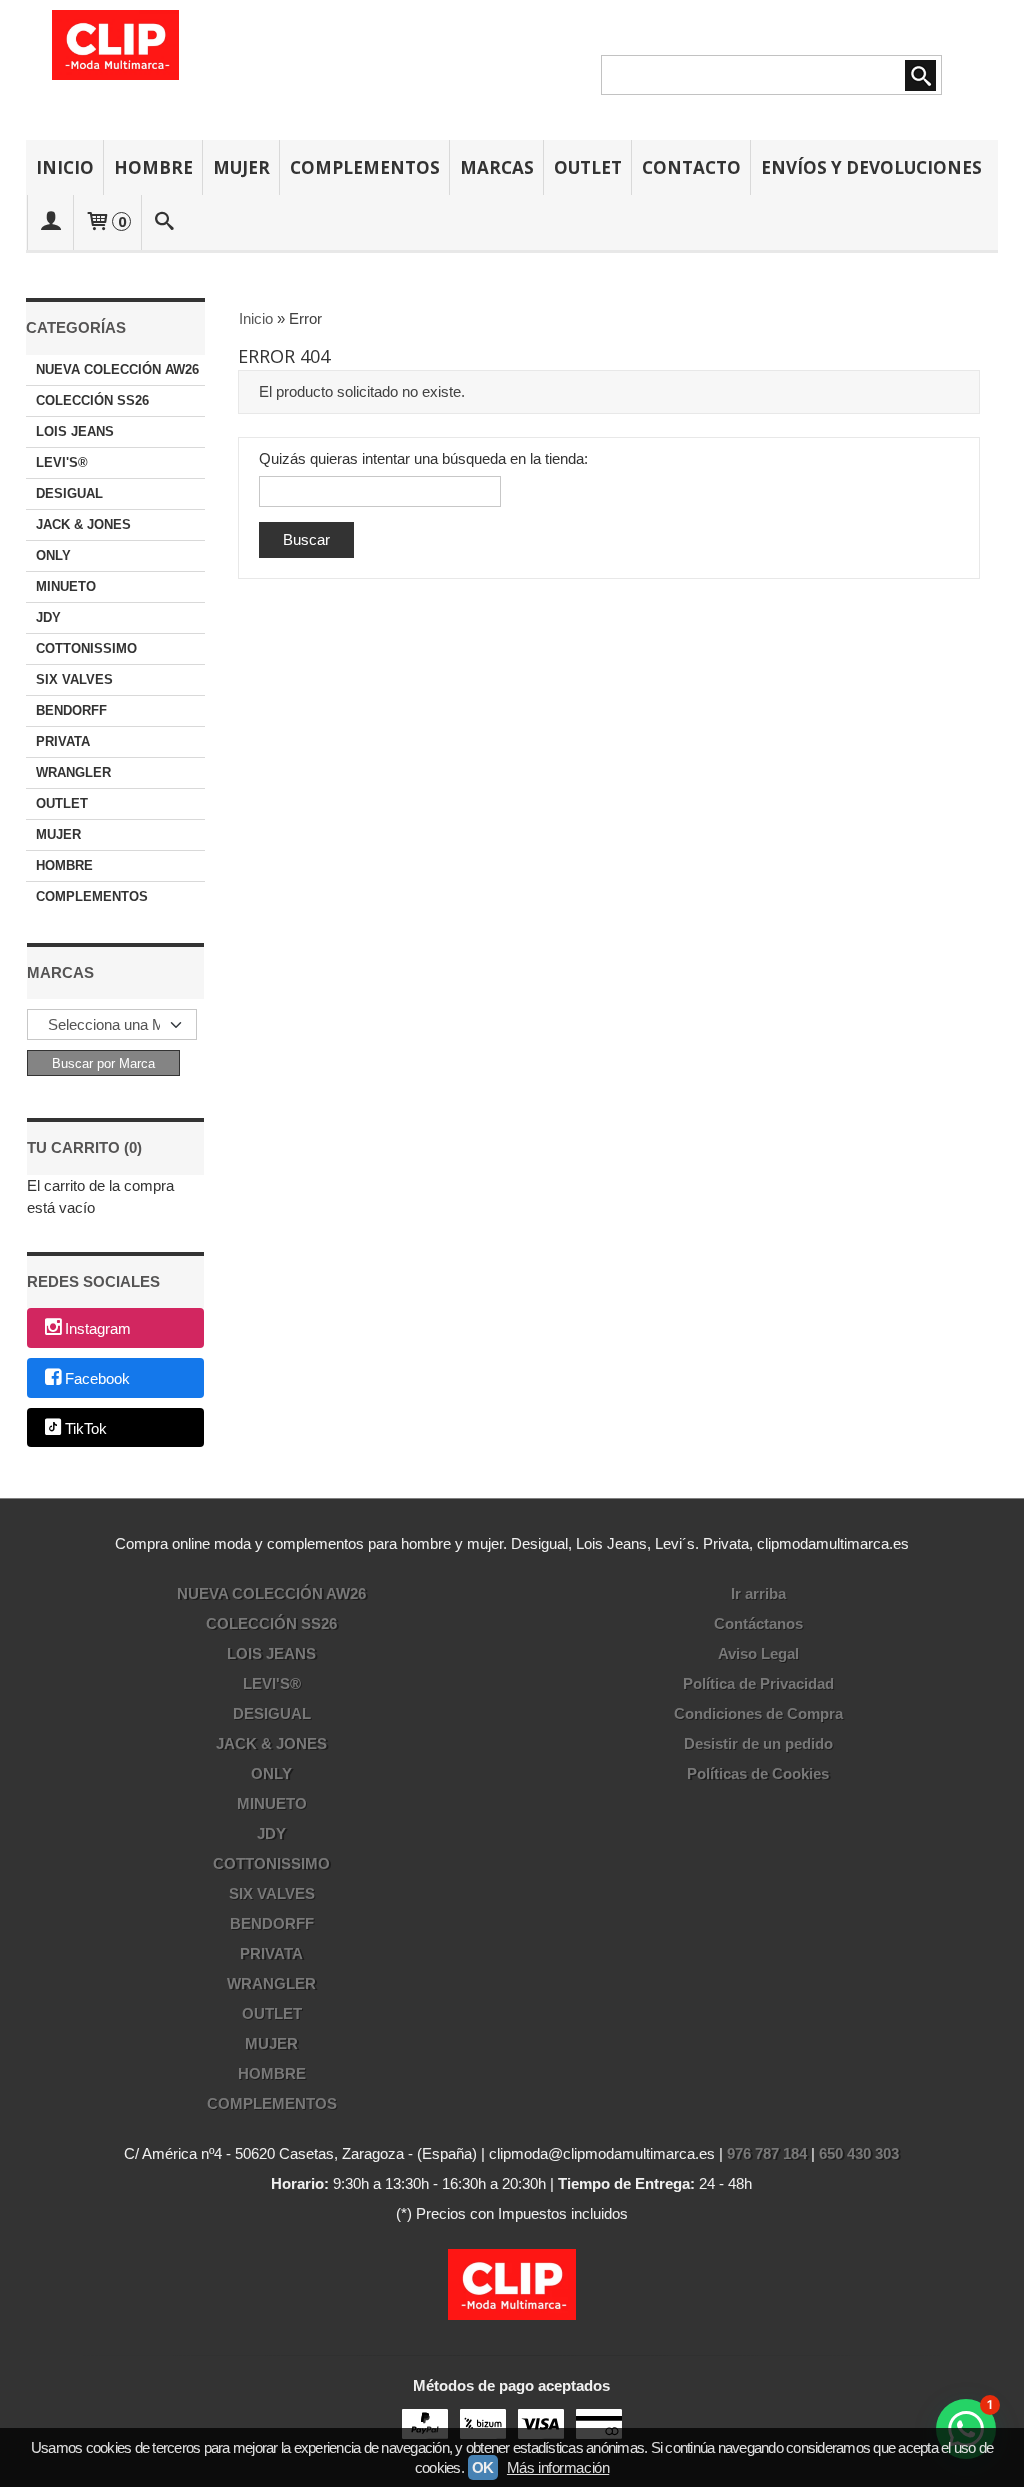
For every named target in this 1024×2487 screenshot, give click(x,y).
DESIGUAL (69, 493)
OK (483, 2467)
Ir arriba (758, 1593)
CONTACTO (691, 167)
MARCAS (497, 167)
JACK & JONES (83, 524)
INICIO (65, 167)
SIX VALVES (74, 679)
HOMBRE (153, 167)
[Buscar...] (164, 222)
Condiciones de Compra (758, 1713)
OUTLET (588, 167)
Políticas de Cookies (758, 1773)
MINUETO (66, 586)
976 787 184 (767, 2153)
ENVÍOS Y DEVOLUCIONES (871, 167)
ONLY (53, 555)
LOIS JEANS (75, 431)
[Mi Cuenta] (51, 222)
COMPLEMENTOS (365, 167)
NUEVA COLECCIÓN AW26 (117, 369)
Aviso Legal (758, 1653)
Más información (558, 2467)
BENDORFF (71, 710)
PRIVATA (63, 741)
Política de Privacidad (758, 1683)
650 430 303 (859, 2153)
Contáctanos (758, 1623)
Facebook (97, 1378)
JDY (48, 617)
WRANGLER (73, 772)
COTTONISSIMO (86, 648)
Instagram (98, 1329)
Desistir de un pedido (758, 1743)
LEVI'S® (62, 462)
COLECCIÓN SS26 (92, 400)
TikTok (86, 1428)
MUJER (241, 167)
